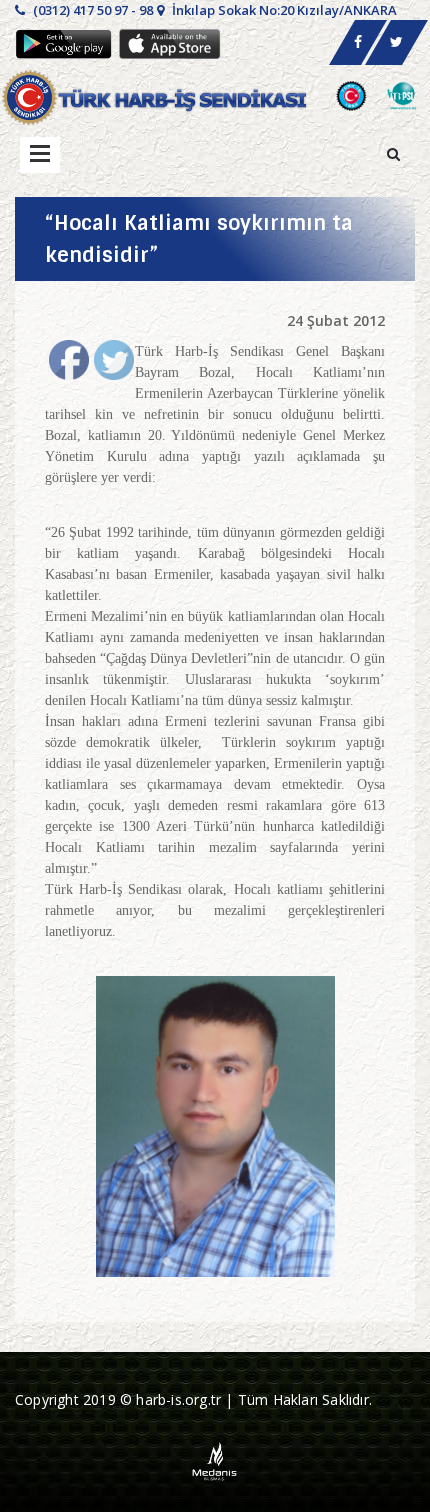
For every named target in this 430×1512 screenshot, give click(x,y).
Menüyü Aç (40, 155)
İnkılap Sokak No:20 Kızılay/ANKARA (283, 10)
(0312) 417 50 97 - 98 (91, 10)
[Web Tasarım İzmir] (215, 1459)
